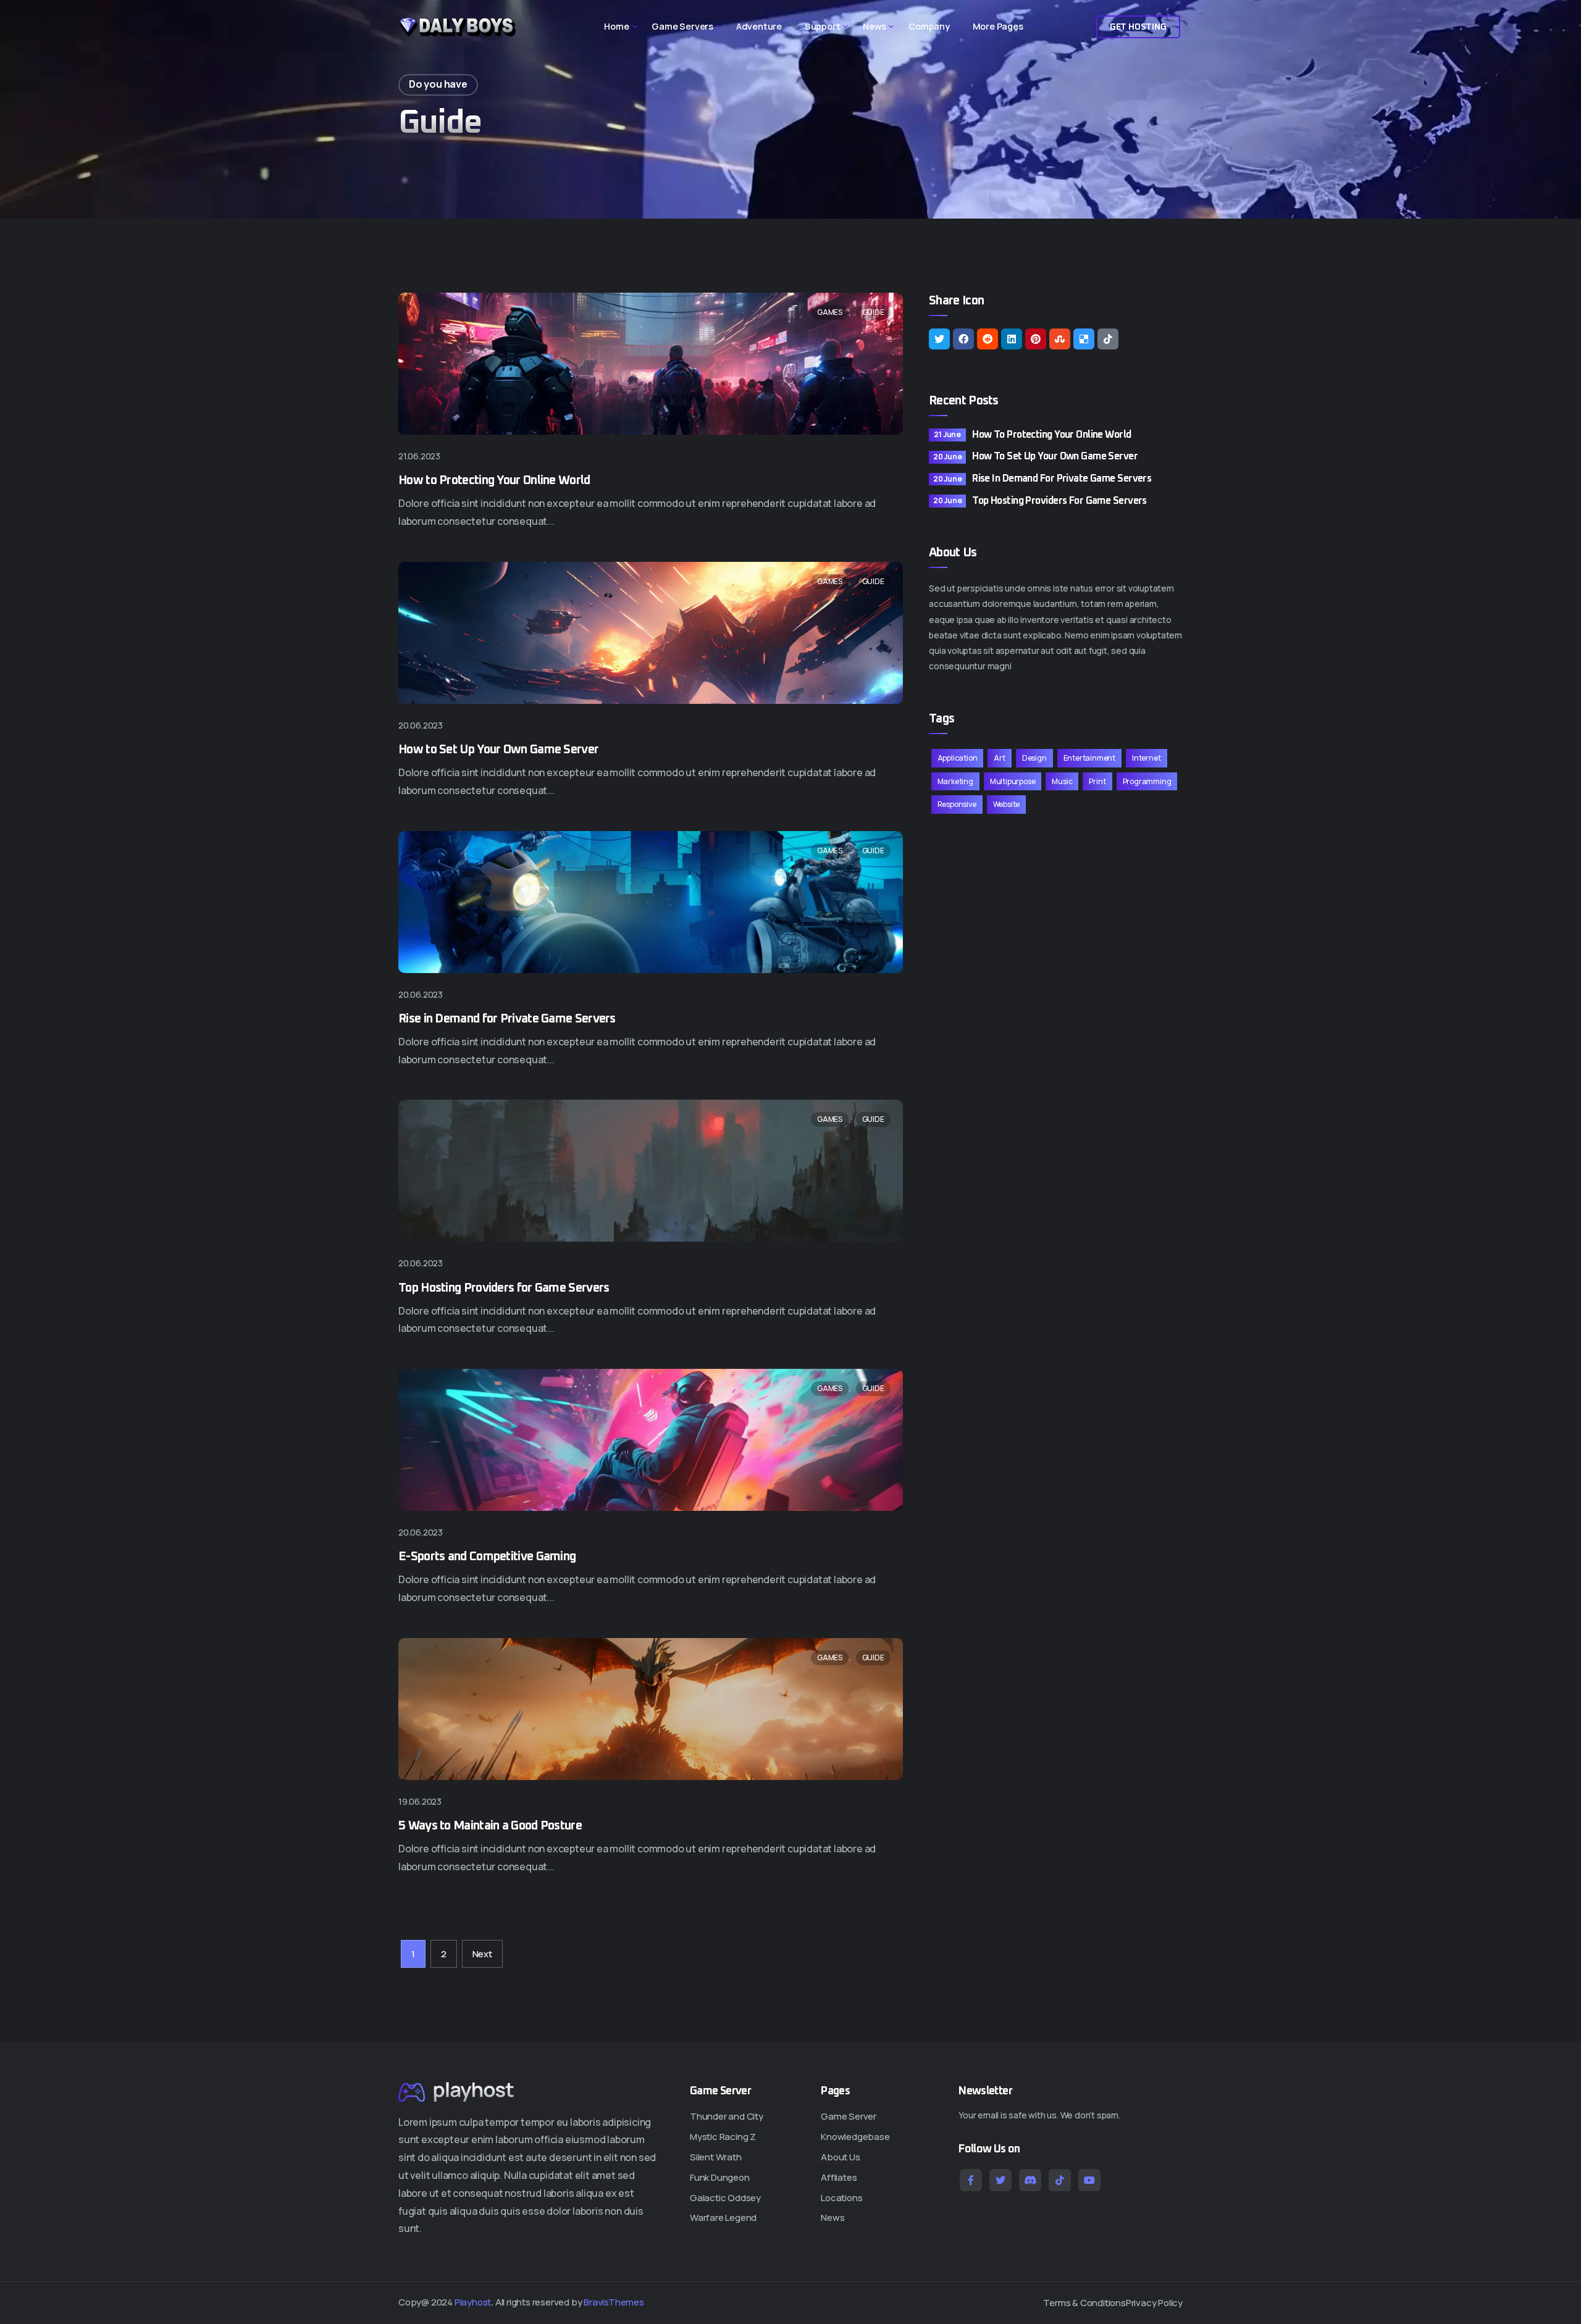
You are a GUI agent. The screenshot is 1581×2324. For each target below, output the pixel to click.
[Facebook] (963, 339)
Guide (873, 312)
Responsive (957, 804)
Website (1007, 804)
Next (482, 1954)
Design (1034, 758)
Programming (1147, 781)
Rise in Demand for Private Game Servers (507, 1019)
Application (958, 758)
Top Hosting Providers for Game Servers (504, 1288)
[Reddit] (988, 339)
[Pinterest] (1036, 339)
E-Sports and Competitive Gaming (487, 1557)
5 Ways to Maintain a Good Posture (490, 1826)
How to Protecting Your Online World (494, 480)
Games (830, 312)
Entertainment (1089, 758)
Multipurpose (1013, 781)
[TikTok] (1108, 339)
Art (999, 758)
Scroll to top (26, 1166)
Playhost (473, 2302)
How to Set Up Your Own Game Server (498, 750)
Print (1097, 781)
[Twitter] (939, 339)
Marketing (955, 781)
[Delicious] (1084, 339)
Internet (1146, 758)
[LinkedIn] (1012, 339)
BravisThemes (614, 2302)
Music (1062, 781)
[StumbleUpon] (1060, 339)
